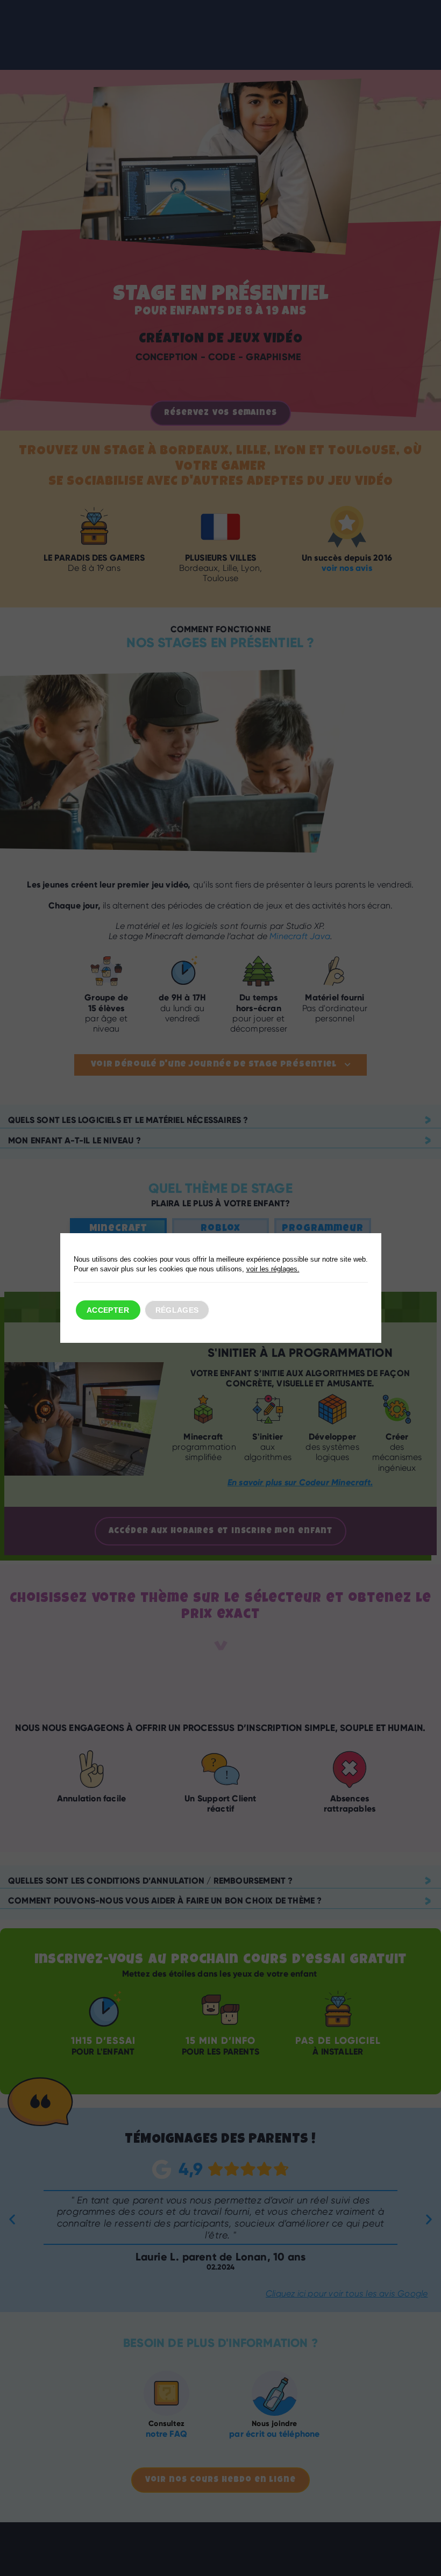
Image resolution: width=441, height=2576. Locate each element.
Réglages (177, 1310)
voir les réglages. (273, 1269)
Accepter (108, 1310)
